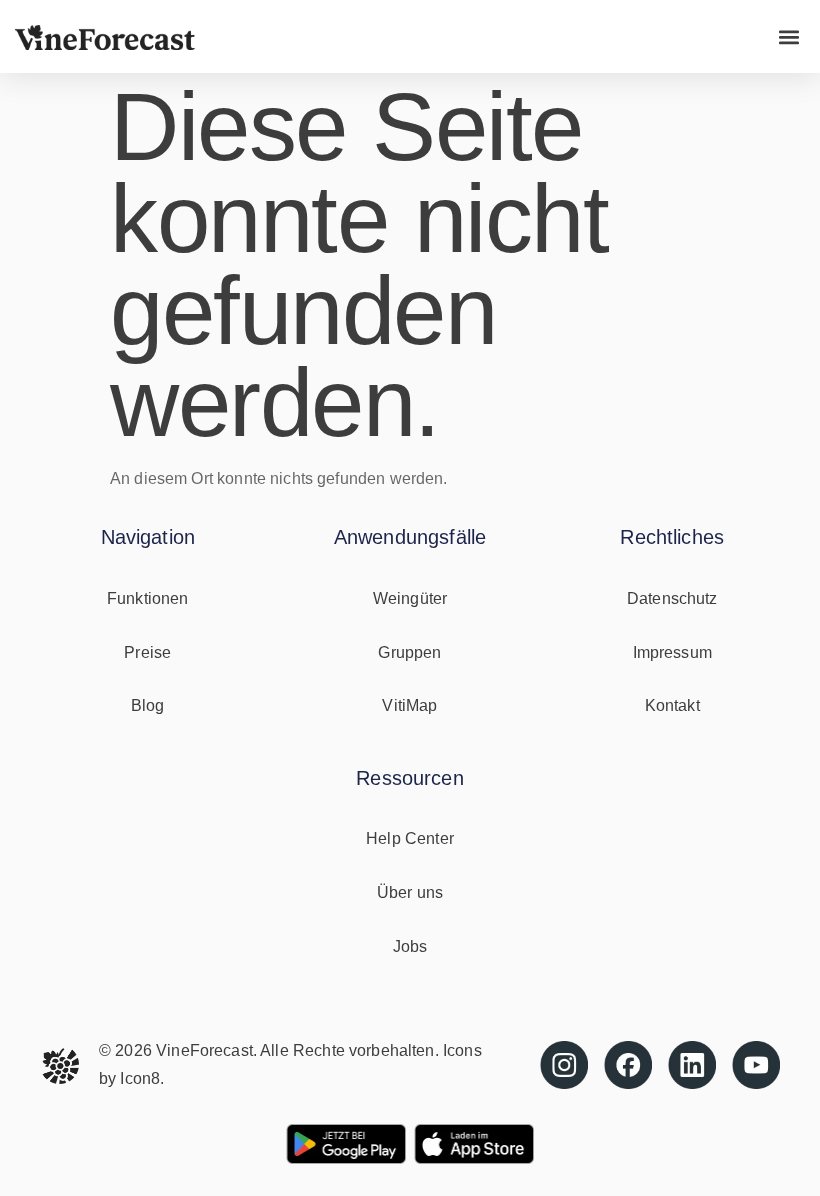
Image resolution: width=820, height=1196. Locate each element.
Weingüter (410, 598)
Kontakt (672, 705)
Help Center (410, 838)
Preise (147, 652)
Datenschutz (672, 598)
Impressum (672, 652)
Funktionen (148, 598)
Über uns (410, 892)
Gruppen (409, 652)
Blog (148, 705)
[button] (788, 36)
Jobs (410, 946)
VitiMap (409, 705)
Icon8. (142, 1078)
